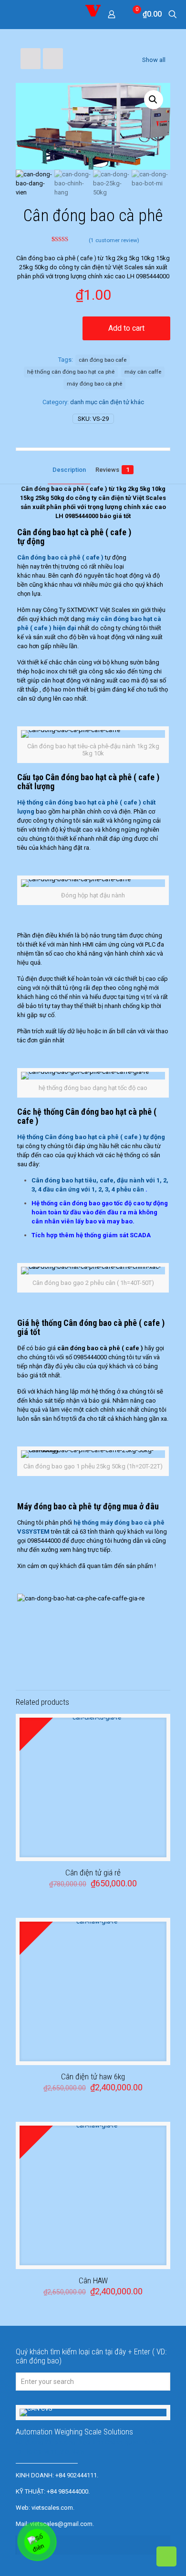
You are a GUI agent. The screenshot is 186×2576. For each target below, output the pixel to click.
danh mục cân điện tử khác (107, 402)
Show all (154, 60)
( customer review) (114, 240)
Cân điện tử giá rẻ (93, 1873)
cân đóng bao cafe (103, 360)
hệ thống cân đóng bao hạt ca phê (71, 372)
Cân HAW (93, 2281)
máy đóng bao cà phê (94, 384)
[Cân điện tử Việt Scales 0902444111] (93, 14)
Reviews (112, 470)
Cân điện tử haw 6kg (93, 2077)
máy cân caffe (143, 372)
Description (69, 470)
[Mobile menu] (13, 14)
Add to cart (126, 328)
